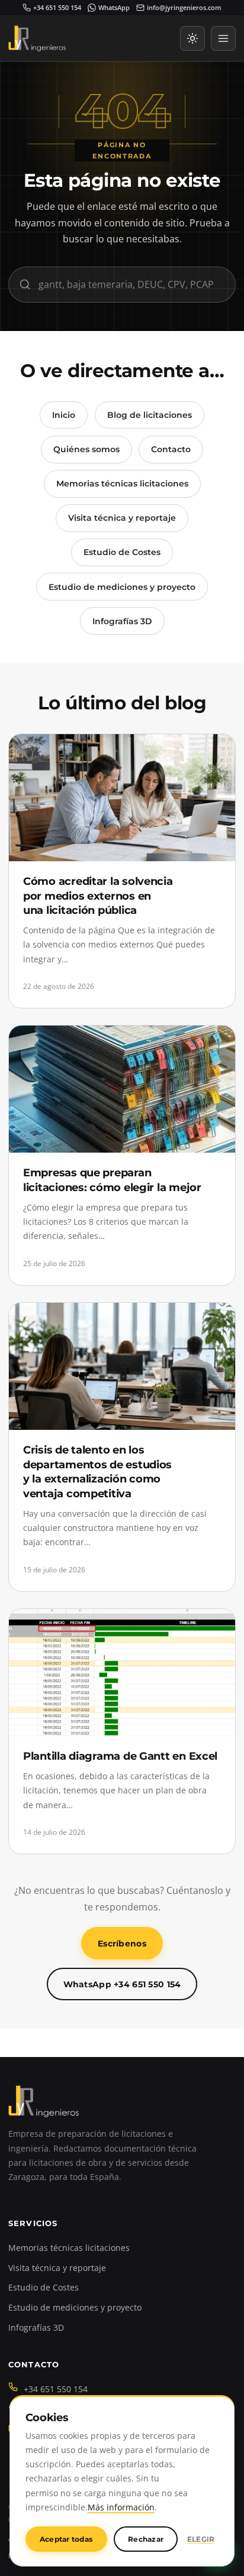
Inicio (64, 415)
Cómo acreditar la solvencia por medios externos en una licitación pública (98, 896)
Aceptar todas (66, 2539)
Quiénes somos (86, 449)
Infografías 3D (122, 621)
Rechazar (146, 2539)
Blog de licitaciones (150, 415)
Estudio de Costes (122, 552)
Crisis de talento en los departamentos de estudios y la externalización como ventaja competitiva (97, 1472)
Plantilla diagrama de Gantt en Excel (120, 1756)
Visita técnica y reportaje (122, 518)
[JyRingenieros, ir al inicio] (37, 38)
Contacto (171, 449)
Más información (121, 2507)
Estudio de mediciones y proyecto (122, 587)
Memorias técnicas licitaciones (122, 484)
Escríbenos (122, 1944)
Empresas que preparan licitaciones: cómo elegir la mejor (112, 1180)
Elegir (201, 2539)
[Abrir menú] (223, 38)
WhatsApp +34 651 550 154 (122, 1984)
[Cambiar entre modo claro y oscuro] (192, 38)
